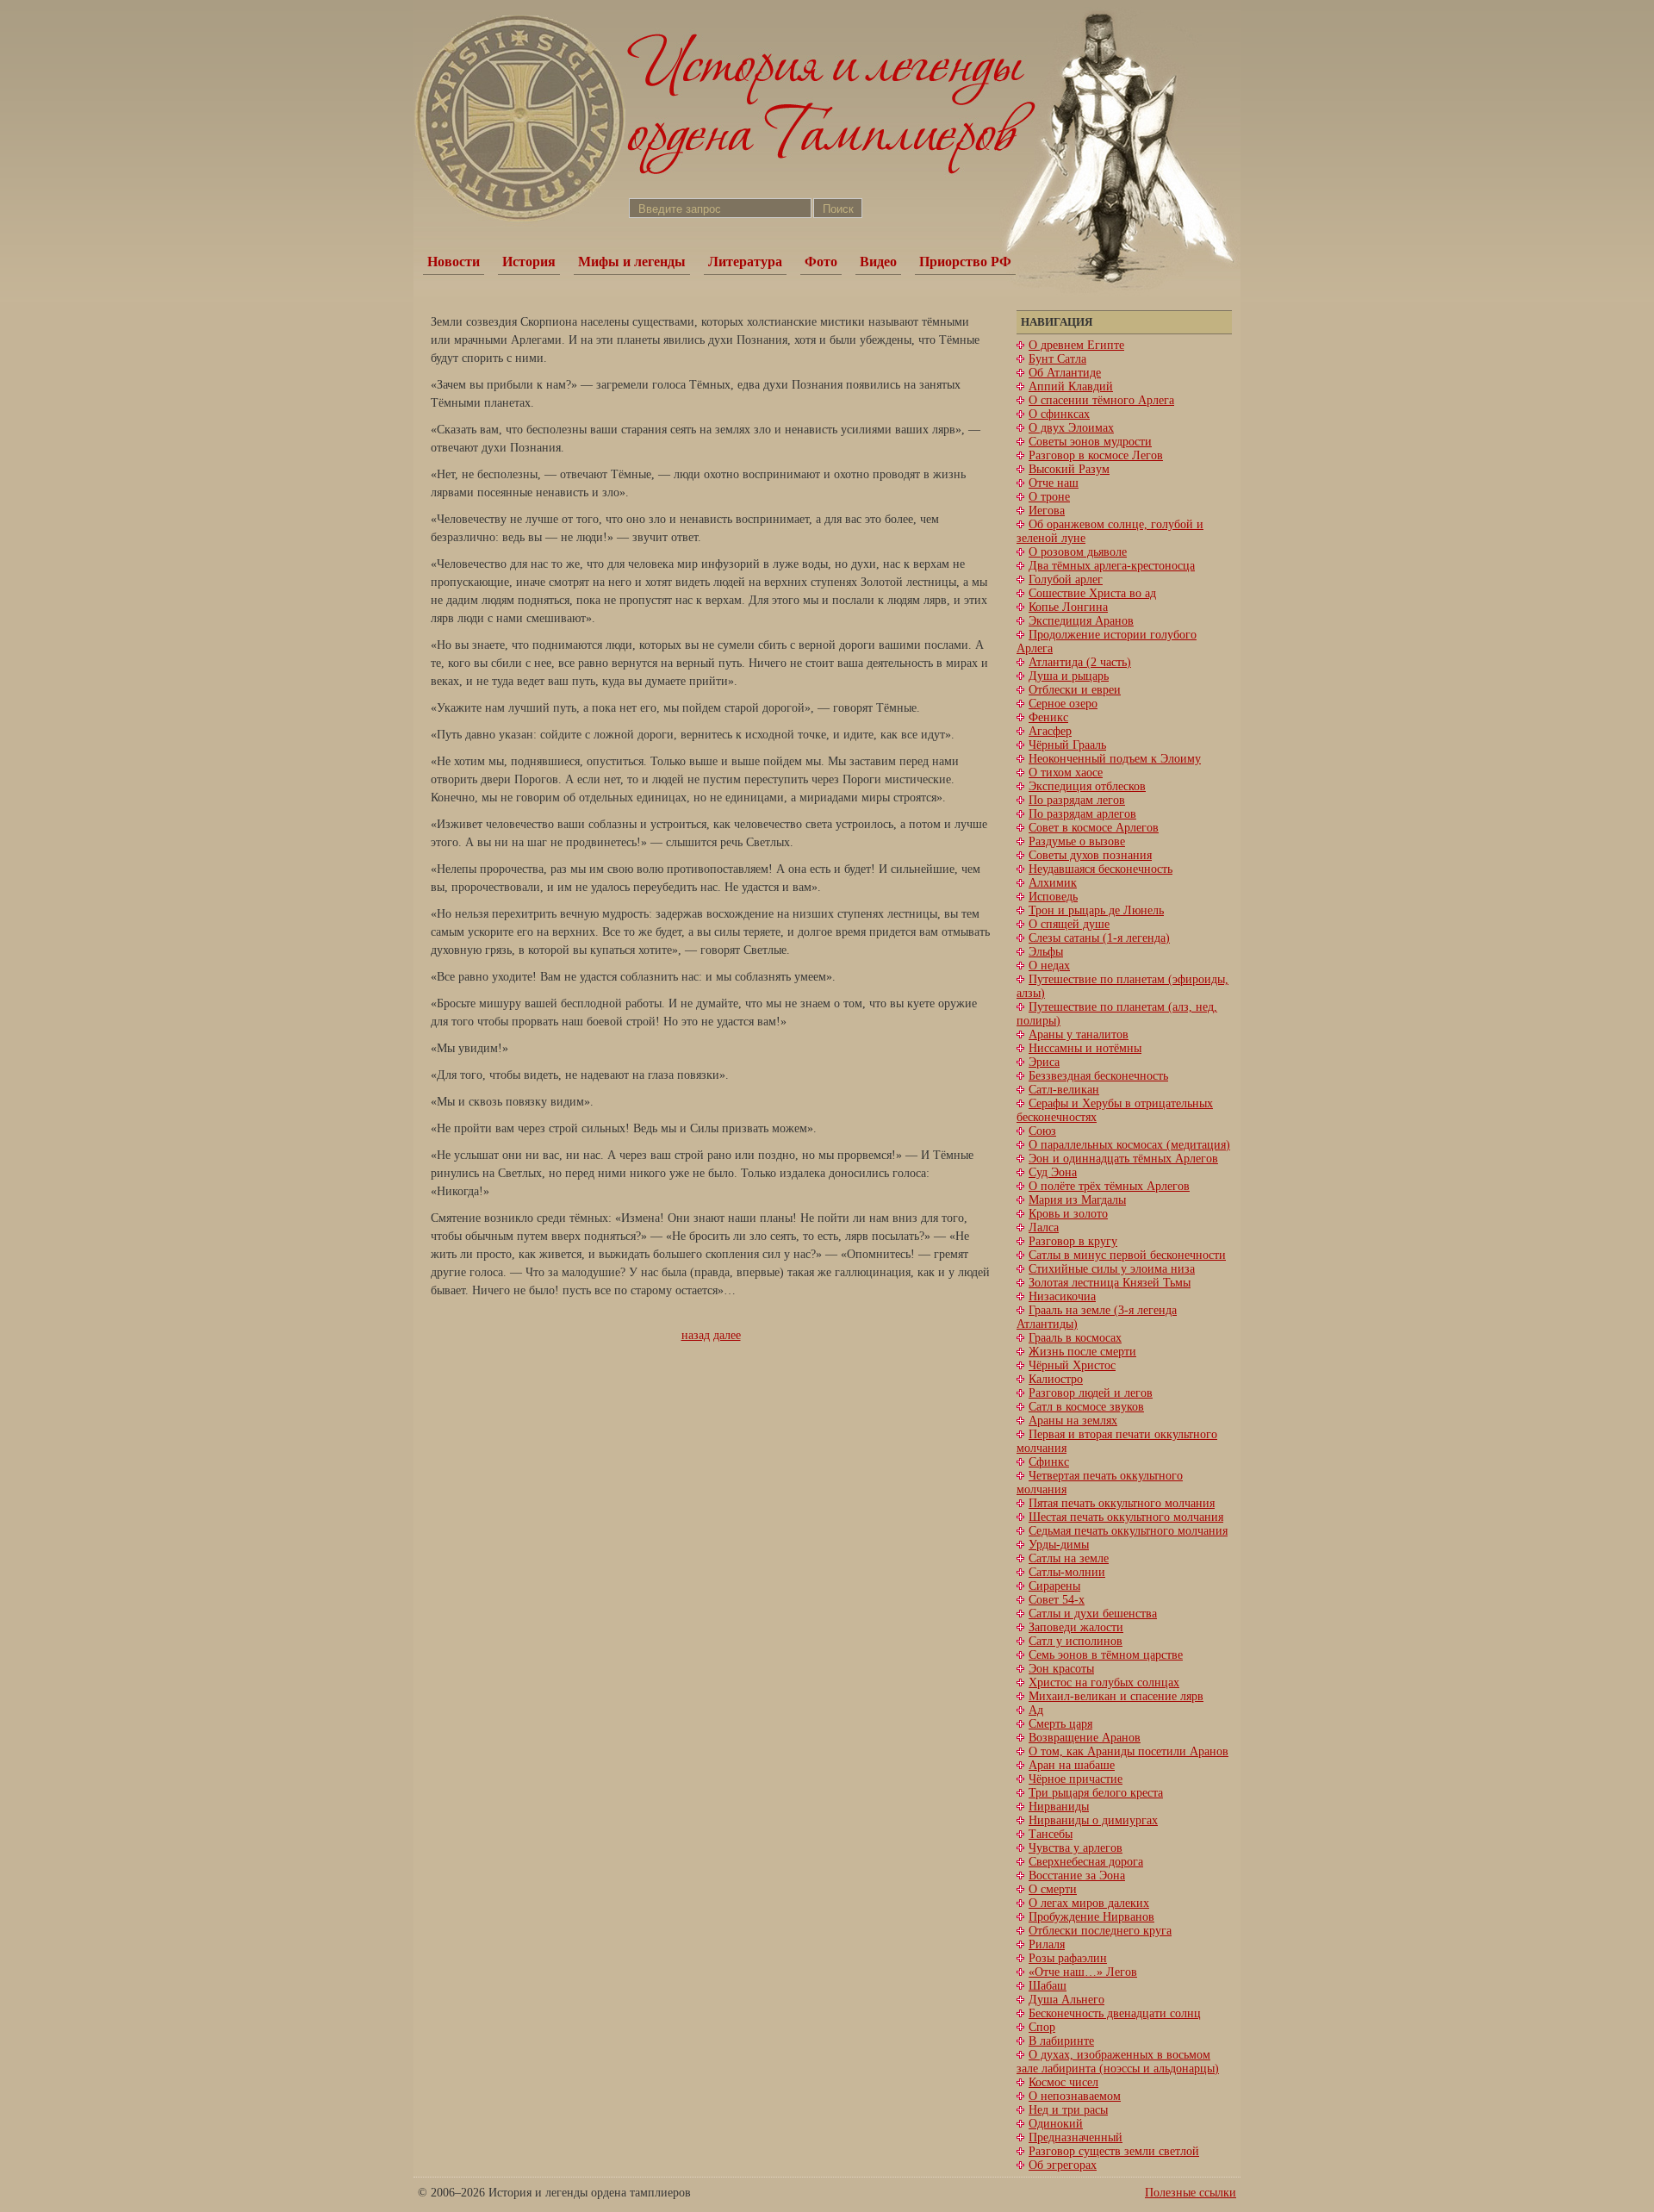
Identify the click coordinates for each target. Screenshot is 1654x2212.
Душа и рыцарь (1069, 676)
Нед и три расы (1068, 2110)
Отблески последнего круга (1100, 1931)
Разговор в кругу (1073, 1241)
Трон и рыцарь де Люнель (1096, 910)
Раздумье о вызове (1077, 841)
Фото (821, 262)
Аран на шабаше (1072, 1765)
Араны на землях (1073, 1421)
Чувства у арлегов (1076, 1848)
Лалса (1044, 1228)
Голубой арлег (1066, 579)
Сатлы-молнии (1067, 1572)
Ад (1036, 1710)
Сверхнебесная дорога (1086, 1862)
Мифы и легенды (632, 262)
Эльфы (1046, 952)
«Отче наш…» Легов (1083, 1972)
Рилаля (1047, 1944)
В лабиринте (1061, 2041)
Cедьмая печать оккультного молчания (1128, 1531)
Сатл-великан (1064, 1090)
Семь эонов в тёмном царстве (1106, 1655)
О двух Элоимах (1071, 428)
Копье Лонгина (1068, 607)
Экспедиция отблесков (1087, 786)
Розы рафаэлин (1068, 1958)
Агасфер (1050, 731)
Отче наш (1054, 483)
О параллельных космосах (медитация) (1129, 1145)
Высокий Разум (1069, 469)
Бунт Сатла (1057, 359)
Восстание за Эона (1077, 1876)
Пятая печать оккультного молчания (1122, 1503)
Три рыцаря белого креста (1096, 1793)
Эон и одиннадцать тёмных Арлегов (1123, 1159)
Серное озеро (1063, 704)
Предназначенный (1076, 2137)
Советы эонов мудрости (1090, 442)
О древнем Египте (1076, 345)
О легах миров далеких (1089, 1903)
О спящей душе (1069, 924)
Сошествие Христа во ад (1092, 593)
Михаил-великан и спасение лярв (1116, 1696)
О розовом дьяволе (1078, 552)
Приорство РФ (965, 262)
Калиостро (1056, 1379)
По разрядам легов (1077, 800)
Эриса (1044, 1062)
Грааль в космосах (1075, 1338)
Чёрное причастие (1076, 1779)
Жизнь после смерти (1082, 1352)
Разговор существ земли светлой (1114, 2151)
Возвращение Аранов (1085, 1738)
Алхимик (1053, 883)
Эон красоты (1061, 1669)
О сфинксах (1059, 414)
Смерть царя (1060, 1724)
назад (696, 1335)
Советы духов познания (1090, 855)
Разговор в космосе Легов (1096, 455)
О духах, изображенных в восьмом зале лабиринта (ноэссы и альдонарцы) (1118, 2062)
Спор (1042, 2027)
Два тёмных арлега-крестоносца (1112, 566)
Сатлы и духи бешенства (1093, 1614)
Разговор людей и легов (1091, 1393)
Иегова (1047, 511)
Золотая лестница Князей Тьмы (1110, 1283)
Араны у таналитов (1079, 1034)
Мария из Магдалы (1077, 1200)
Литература (745, 262)
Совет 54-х (1057, 1600)
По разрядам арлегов (1082, 814)
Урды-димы (1059, 1545)
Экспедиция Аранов (1081, 621)
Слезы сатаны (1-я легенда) (1099, 938)
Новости (454, 262)
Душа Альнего (1066, 2000)
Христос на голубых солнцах (1104, 1682)
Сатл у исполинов (1076, 1641)
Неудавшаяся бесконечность (1101, 869)
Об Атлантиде (1065, 373)
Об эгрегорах (1063, 2165)
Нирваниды (1059, 1807)
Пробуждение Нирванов (1091, 1917)
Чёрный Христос (1072, 1365)
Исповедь (1053, 897)
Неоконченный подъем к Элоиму (1115, 759)
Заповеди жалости (1076, 1627)
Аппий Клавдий (1071, 386)
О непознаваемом (1075, 2096)
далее (727, 1335)
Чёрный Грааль (1067, 745)
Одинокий (1056, 2124)
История (529, 262)
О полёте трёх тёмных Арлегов (1109, 1186)
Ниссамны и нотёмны (1085, 1048)
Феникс (1048, 717)
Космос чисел (1063, 2082)
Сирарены (1054, 1586)
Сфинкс (1049, 1462)
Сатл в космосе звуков (1086, 1407)
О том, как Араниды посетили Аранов (1129, 1751)
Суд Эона (1053, 1172)
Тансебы (1051, 1834)
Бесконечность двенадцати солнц (1115, 2013)
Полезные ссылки (1191, 2193)
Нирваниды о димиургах (1093, 1820)
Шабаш (1048, 1986)
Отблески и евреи (1075, 690)
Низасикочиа (1062, 1296)
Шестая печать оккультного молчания (1126, 1517)
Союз (1042, 1131)
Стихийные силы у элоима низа (1112, 1269)
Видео (878, 262)
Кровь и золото (1068, 1214)
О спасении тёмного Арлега (1101, 400)
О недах (1049, 966)
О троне (1049, 497)
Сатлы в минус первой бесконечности (1127, 1255)
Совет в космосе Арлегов (1094, 828)
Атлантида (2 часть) (1080, 662)
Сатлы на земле (1069, 1558)
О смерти (1053, 1889)
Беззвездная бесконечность (1098, 1076)
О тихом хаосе (1066, 773)
